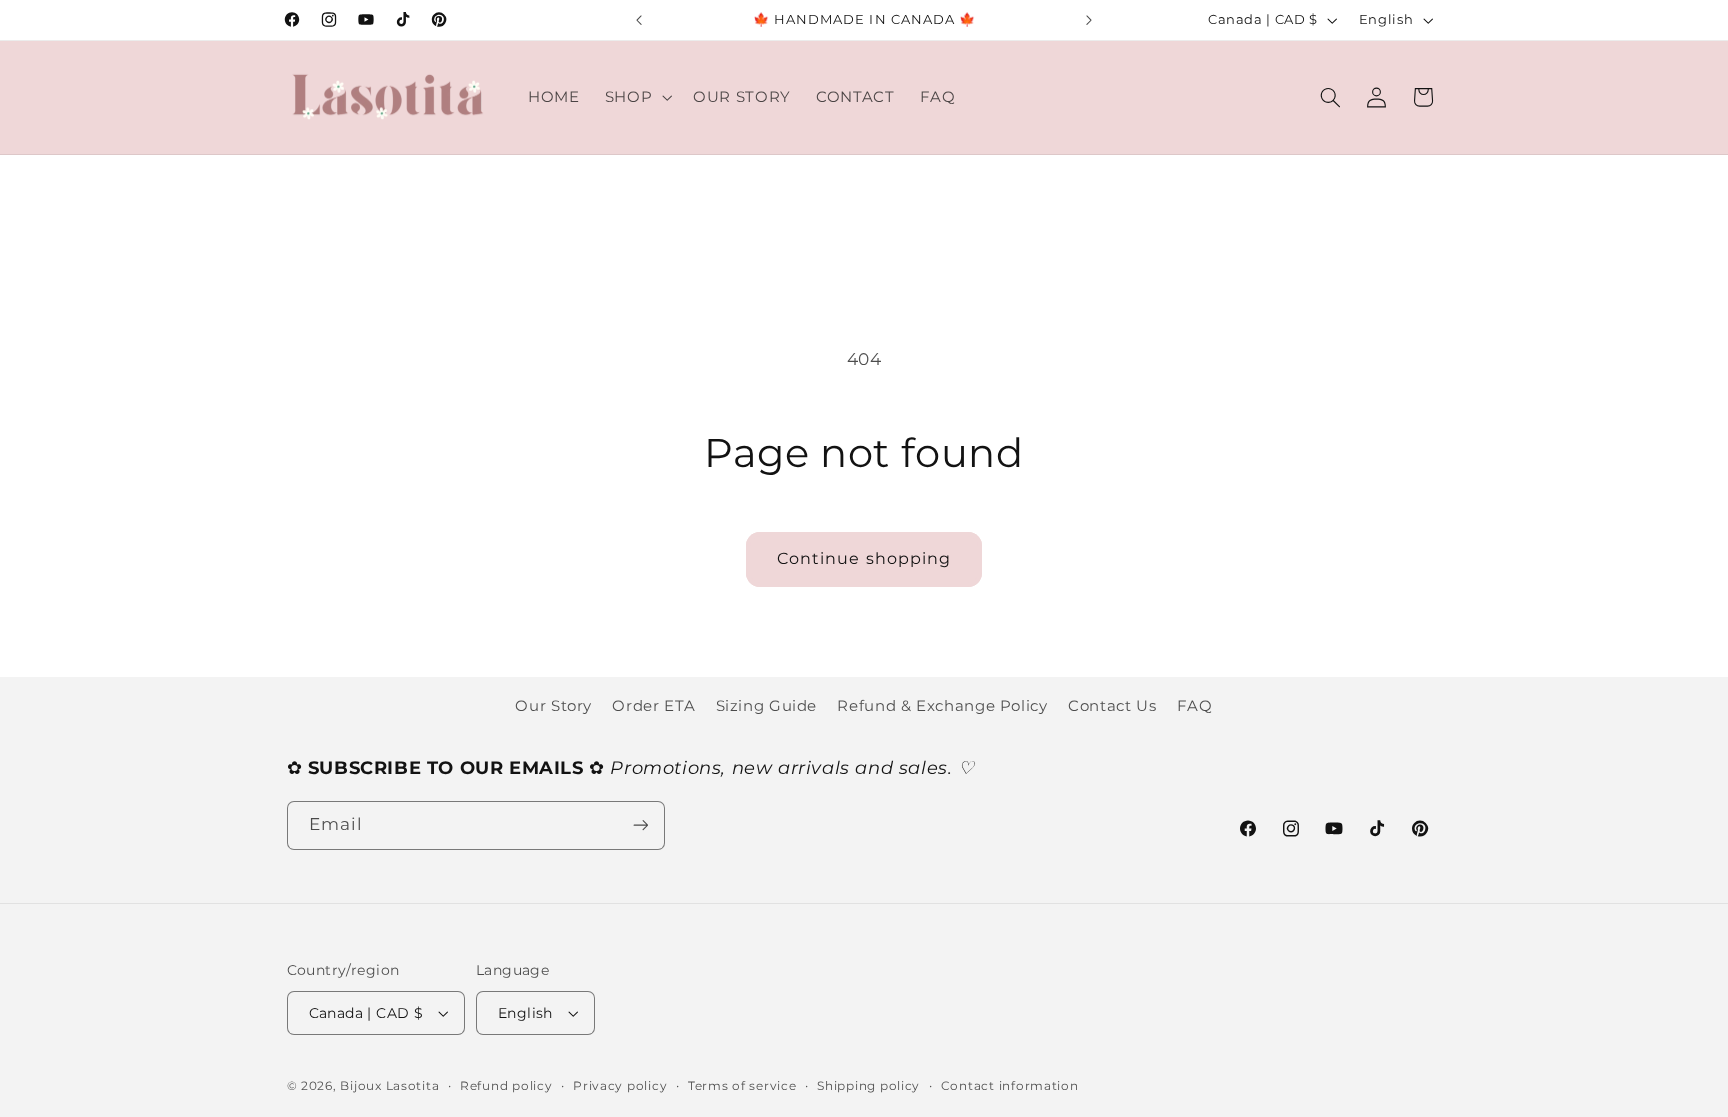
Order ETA (653, 706)
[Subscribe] (640, 825)
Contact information (1010, 1086)
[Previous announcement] (639, 20)
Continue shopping (864, 558)
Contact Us (1112, 706)
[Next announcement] (1089, 20)
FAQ (1195, 706)
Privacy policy (620, 1086)
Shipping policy (868, 1086)
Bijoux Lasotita (389, 1086)
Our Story (553, 706)
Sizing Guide (767, 706)
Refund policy (506, 1086)
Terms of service (742, 1086)
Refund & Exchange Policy (942, 706)
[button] (636, 97)
